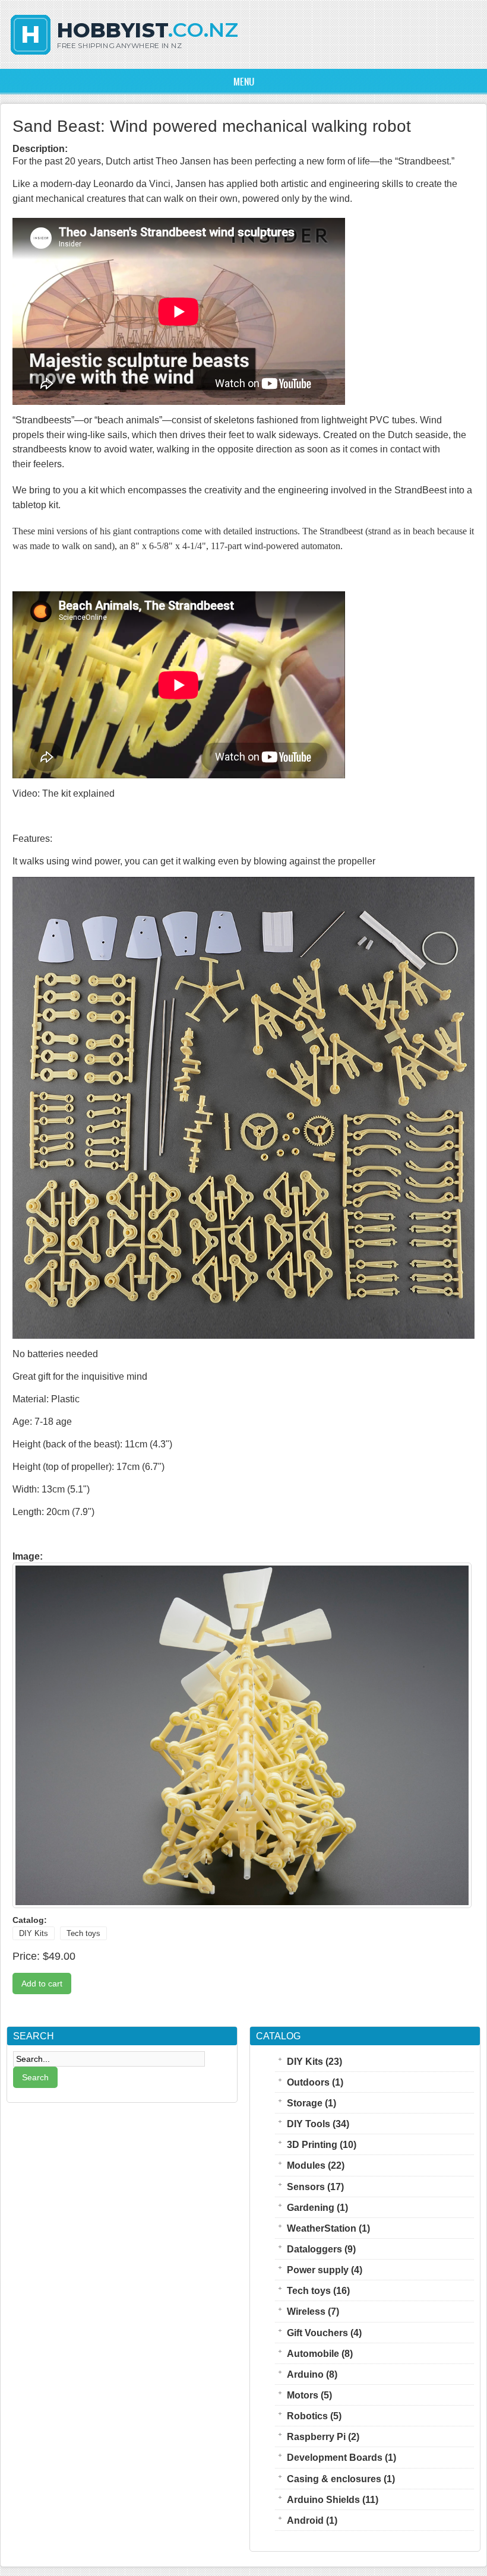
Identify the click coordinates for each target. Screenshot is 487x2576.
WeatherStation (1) (328, 2228)
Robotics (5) (314, 2416)
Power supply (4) (325, 2270)
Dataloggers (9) (321, 2249)
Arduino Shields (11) (333, 2499)
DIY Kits (34, 1933)
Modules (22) (316, 2165)
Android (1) (312, 2520)
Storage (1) (312, 2103)
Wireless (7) (313, 2311)
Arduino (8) (312, 2374)
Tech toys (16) (318, 2290)
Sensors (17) (315, 2187)
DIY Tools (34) (318, 2124)
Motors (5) (309, 2395)
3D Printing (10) (322, 2144)
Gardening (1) (317, 2207)
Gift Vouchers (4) (324, 2333)
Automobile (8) (320, 2353)
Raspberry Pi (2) (323, 2436)
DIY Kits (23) (314, 2061)
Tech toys (83, 1933)
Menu (244, 81)
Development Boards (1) (341, 2457)
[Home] (124, 56)
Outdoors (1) (315, 2082)
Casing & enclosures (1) (341, 2479)
